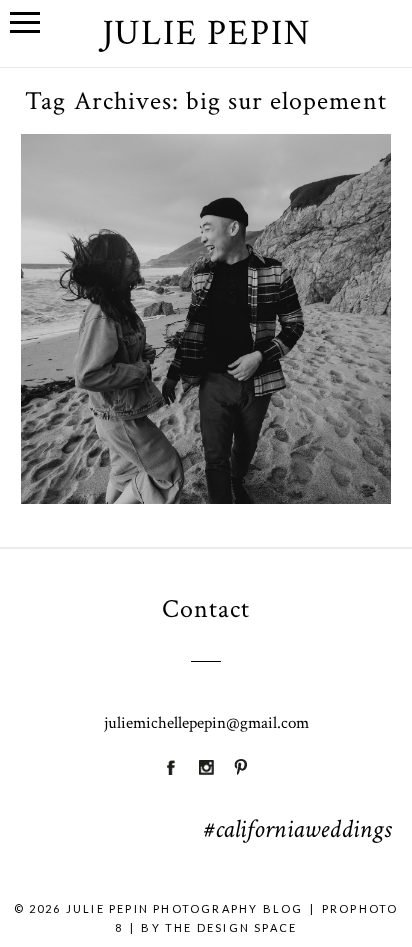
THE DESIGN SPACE (231, 927)
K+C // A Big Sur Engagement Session (204, 279)
